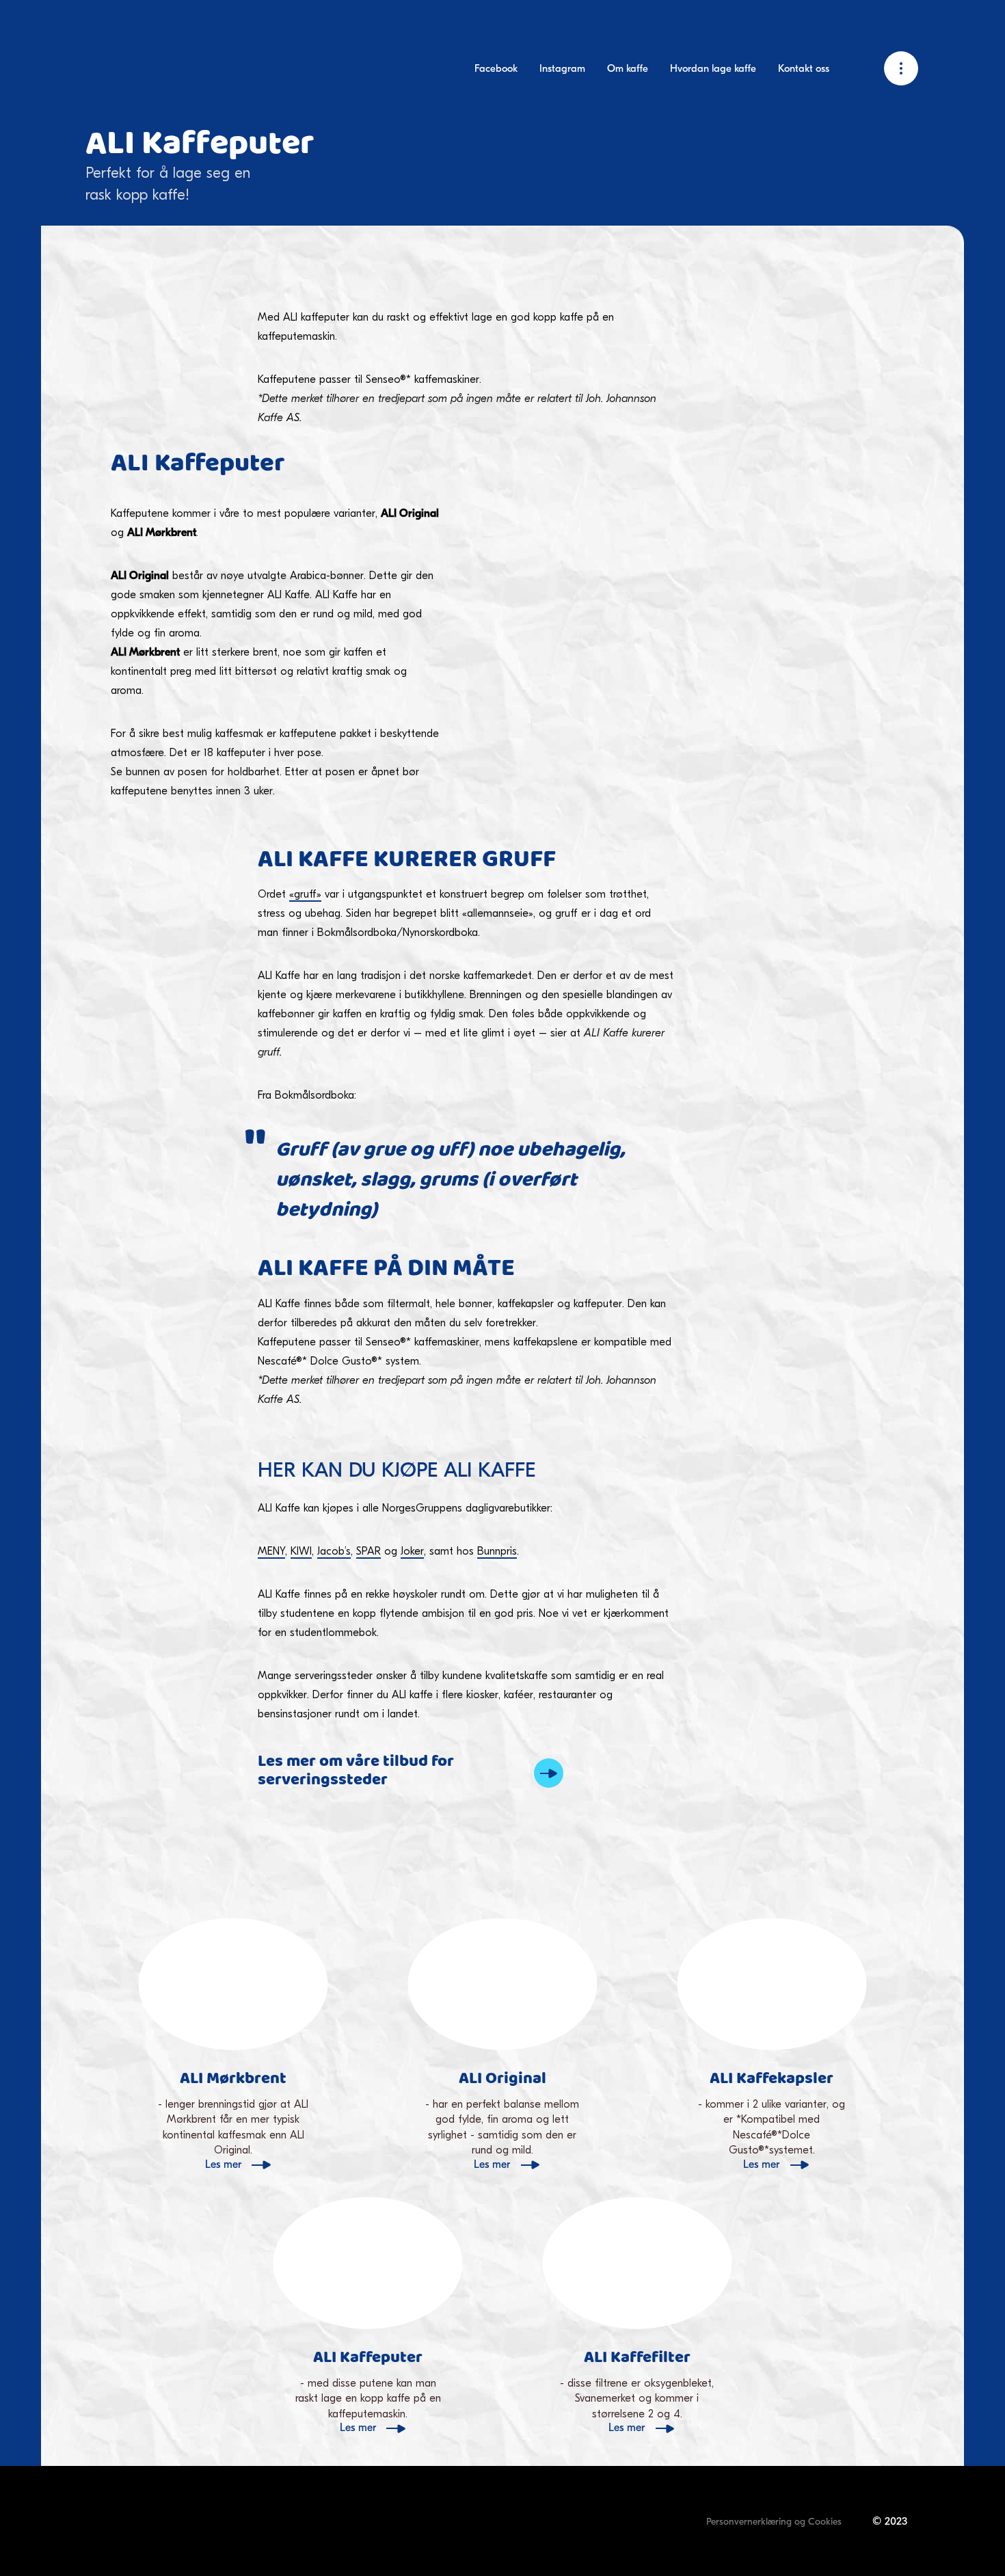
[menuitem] (496, 69)
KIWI (301, 1551)
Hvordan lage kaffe (713, 68)
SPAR (368, 1551)
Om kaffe (628, 68)
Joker (412, 1551)
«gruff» (305, 894)
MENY (271, 1551)
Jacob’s (334, 1551)
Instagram (562, 68)
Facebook (496, 68)
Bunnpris (497, 1551)
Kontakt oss (804, 68)
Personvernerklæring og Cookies (774, 2522)
